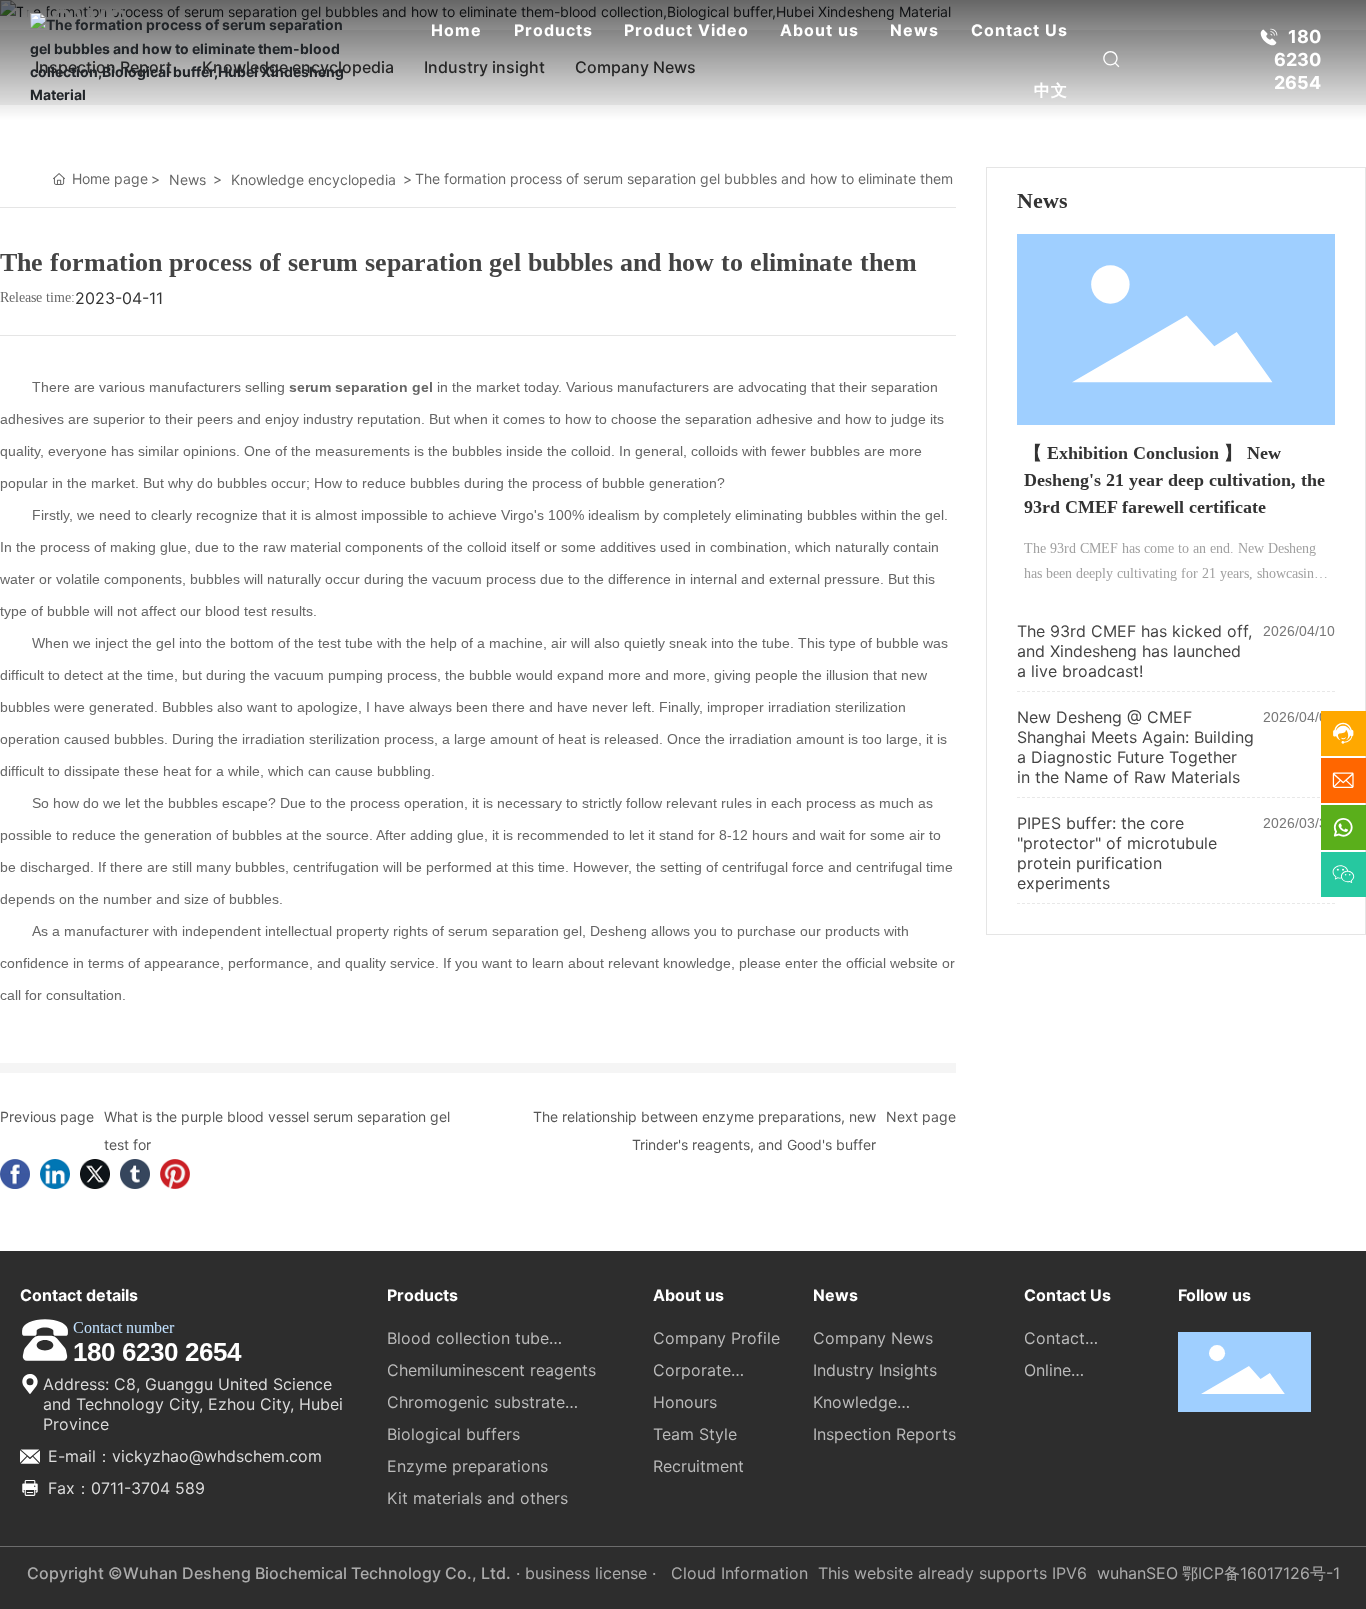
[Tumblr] (135, 1174)
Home (456, 30)
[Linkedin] (55, 1174)
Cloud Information (739, 1573)
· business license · (586, 1573)
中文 (1051, 90)
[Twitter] (95, 1174)
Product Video (686, 30)
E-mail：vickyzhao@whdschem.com (182, 1456)
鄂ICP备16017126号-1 (1261, 1573)
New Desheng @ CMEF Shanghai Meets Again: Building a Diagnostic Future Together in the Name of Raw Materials (1135, 747)
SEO (1162, 1573)
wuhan (1121, 1573)
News (914, 30)
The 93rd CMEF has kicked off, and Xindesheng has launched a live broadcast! (1134, 651)
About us (819, 30)
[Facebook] (15, 1174)
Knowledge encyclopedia (313, 179)
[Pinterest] (175, 1174)
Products (553, 30)
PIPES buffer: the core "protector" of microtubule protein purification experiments (1117, 853)
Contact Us (1019, 30)
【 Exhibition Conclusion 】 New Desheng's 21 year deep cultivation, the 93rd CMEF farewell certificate (1174, 480)
